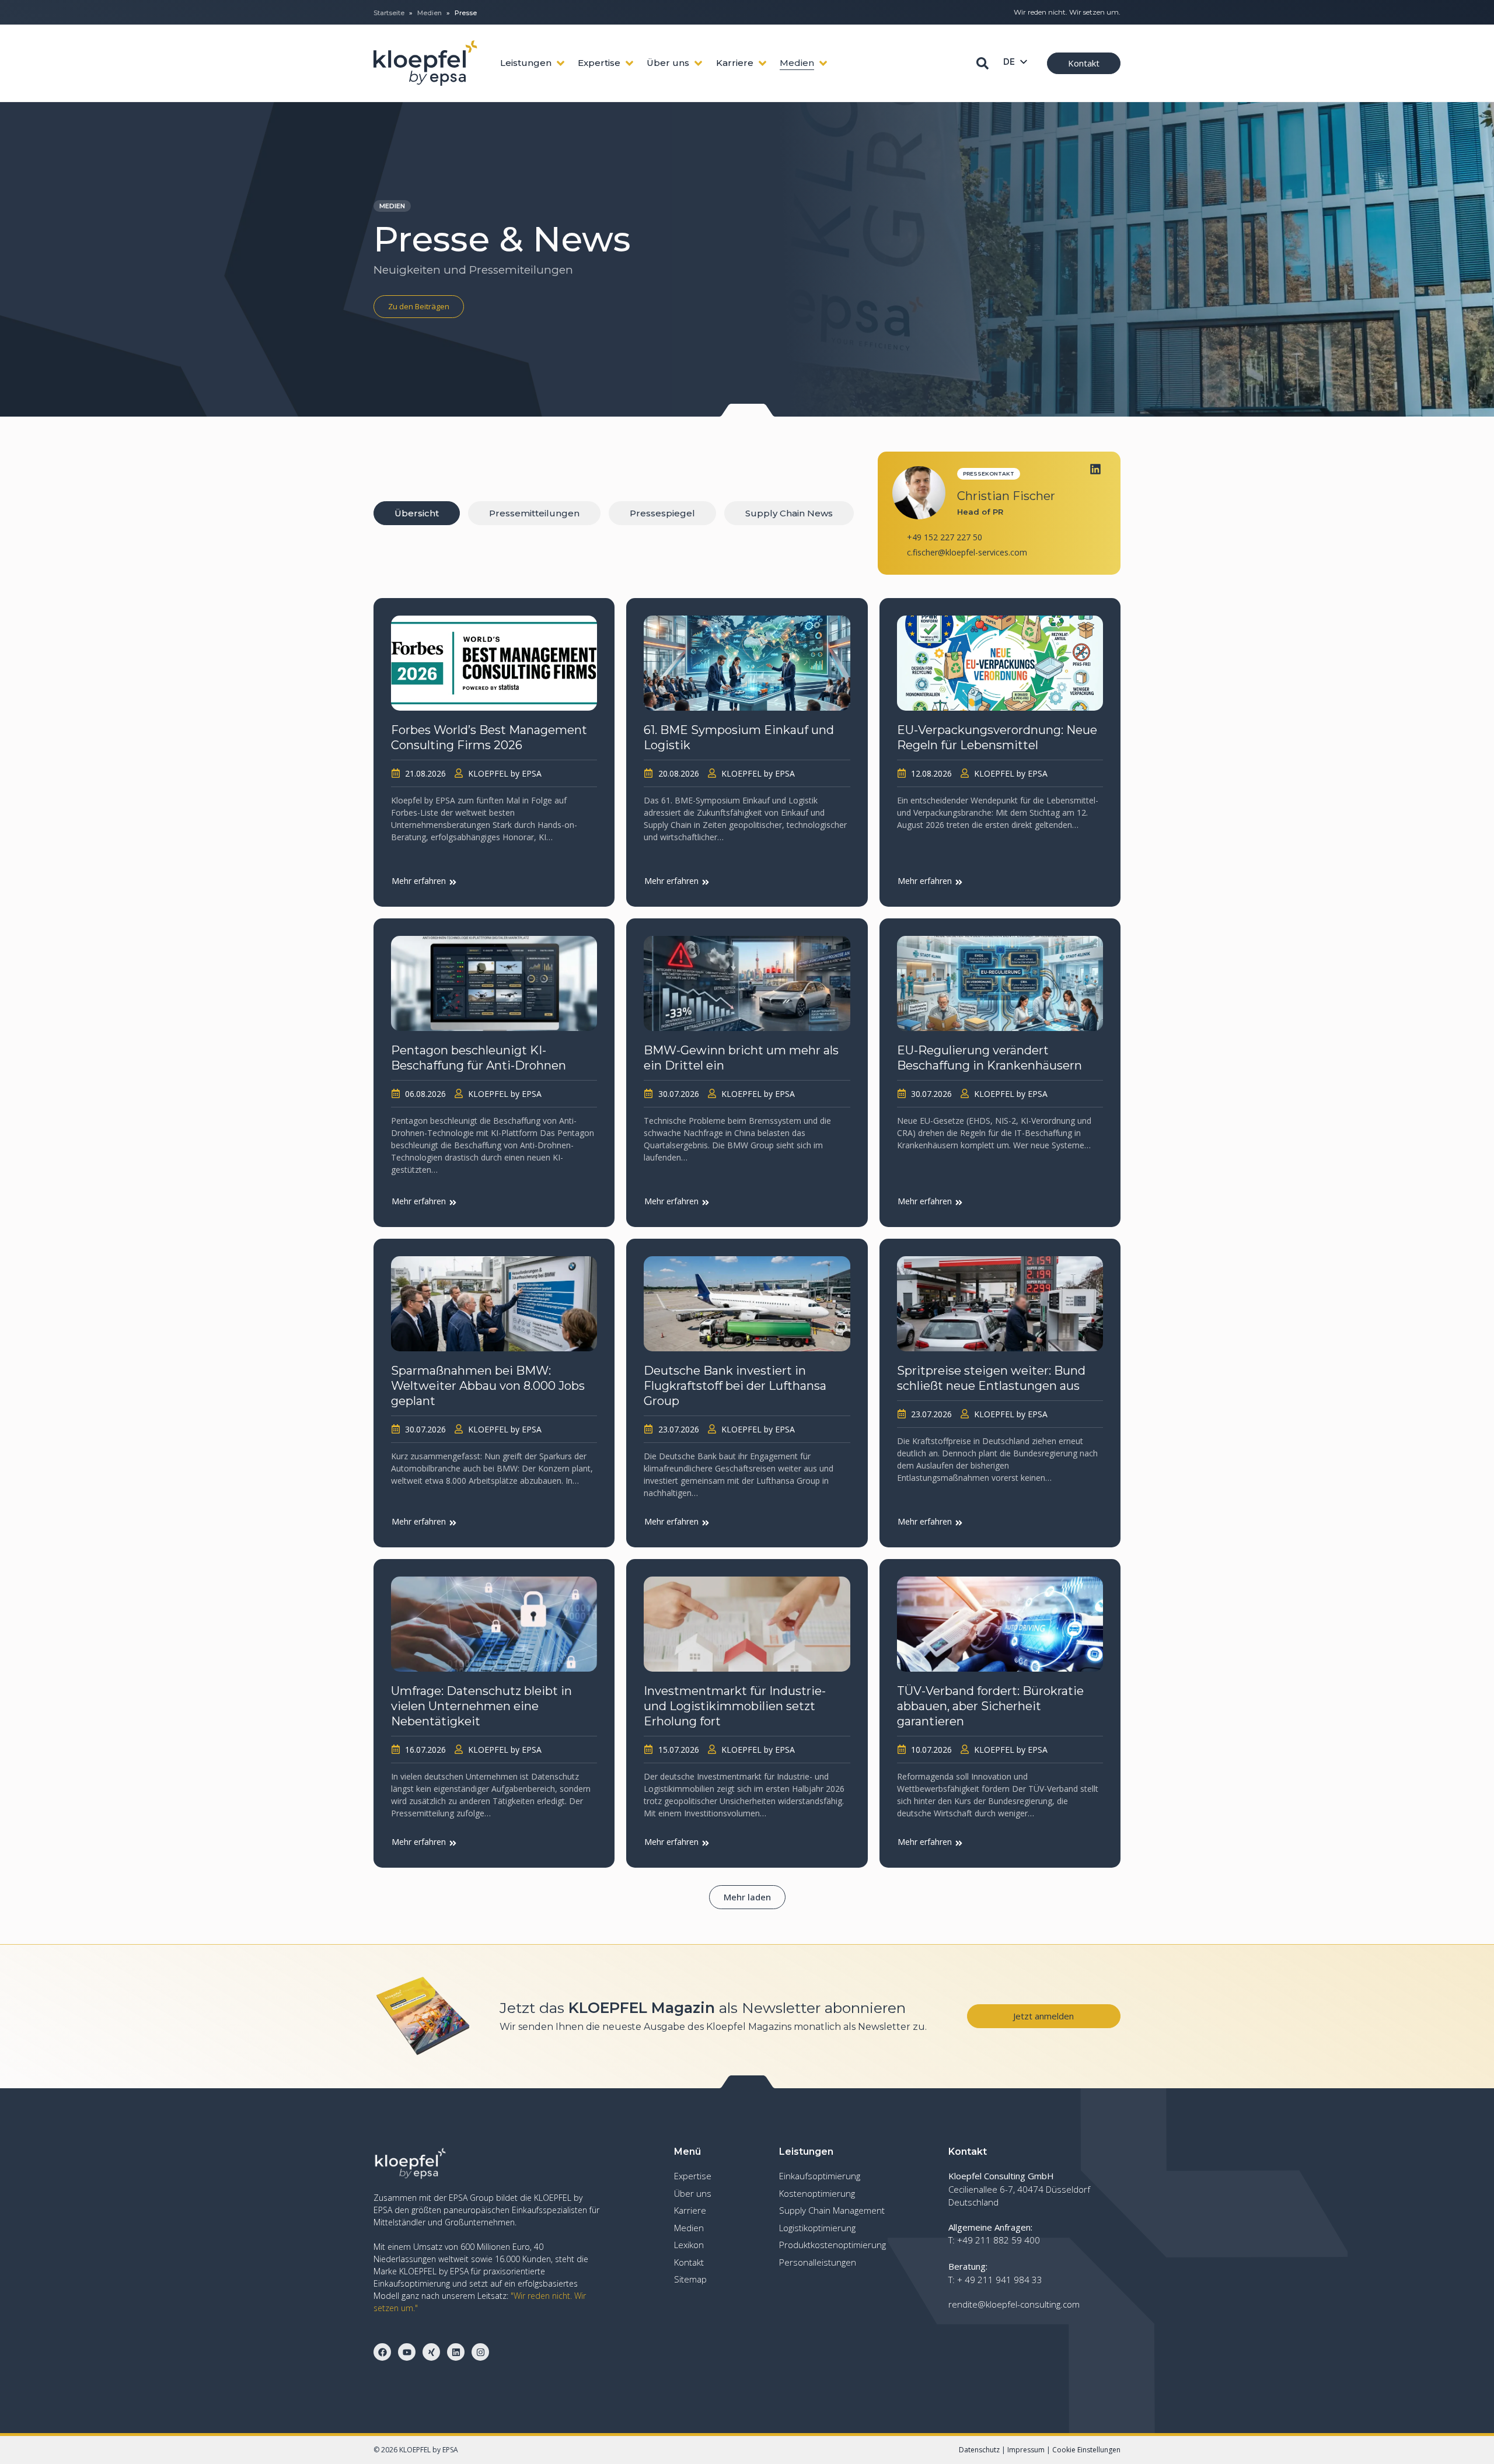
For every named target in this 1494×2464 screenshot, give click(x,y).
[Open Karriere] (762, 63)
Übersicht (417, 513)
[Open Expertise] (629, 63)
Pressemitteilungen (534, 513)
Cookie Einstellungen (1086, 2450)
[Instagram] (480, 2352)
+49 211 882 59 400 (999, 2240)
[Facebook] (382, 2352)
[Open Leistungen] (561, 63)
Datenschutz (979, 2450)
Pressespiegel (662, 513)
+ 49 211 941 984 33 (1000, 2280)
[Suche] (982, 63)
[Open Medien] (823, 63)
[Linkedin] (1095, 469)
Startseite (389, 13)
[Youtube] (407, 2352)
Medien (430, 13)
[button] (747, 1897)
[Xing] (431, 2352)
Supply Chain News (789, 513)
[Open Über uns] (698, 63)
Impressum (1026, 2450)
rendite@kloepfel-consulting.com (1014, 2304)
